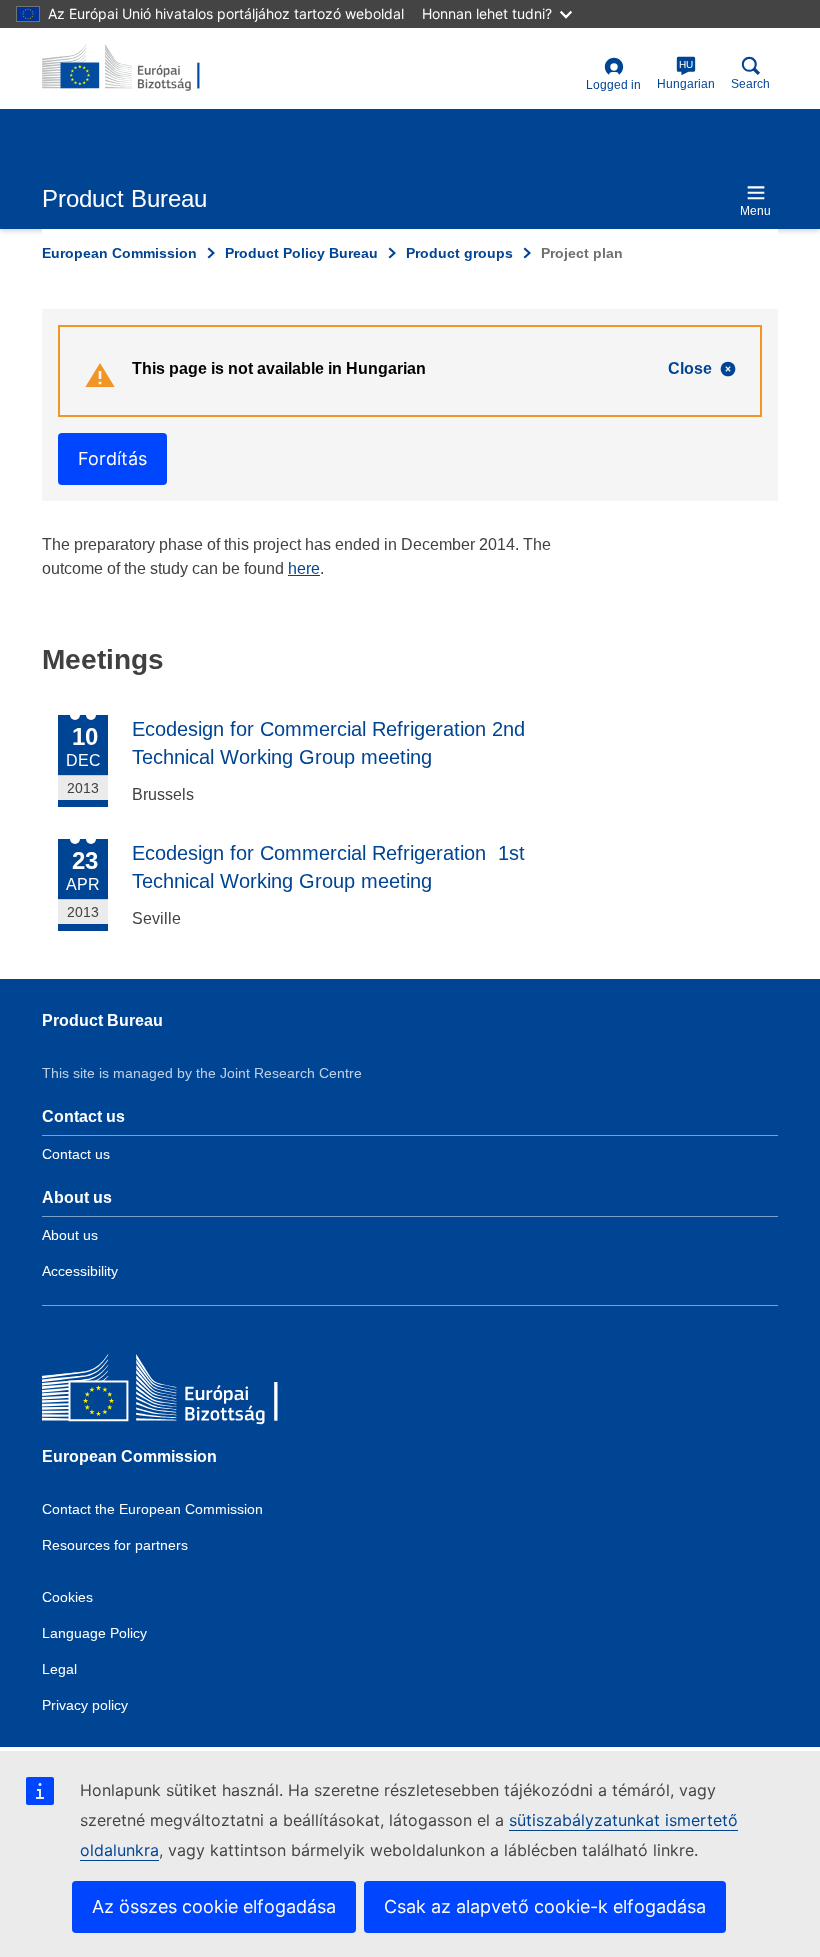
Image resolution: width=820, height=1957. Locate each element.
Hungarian (686, 75)
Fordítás (112, 458)
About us (70, 1235)
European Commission (119, 253)
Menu (755, 211)
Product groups (459, 253)
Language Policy (94, 1633)
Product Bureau (102, 1020)
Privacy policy (85, 1705)
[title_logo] (139, 68)
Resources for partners (115, 1545)
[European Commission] (187, 1392)
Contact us (76, 1154)
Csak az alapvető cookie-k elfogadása (545, 1906)
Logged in (613, 85)
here (304, 568)
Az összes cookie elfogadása (214, 1906)
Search (750, 84)
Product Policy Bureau (301, 253)
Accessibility (80, 1271)
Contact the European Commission (152, 1509)
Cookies (67, 1597)
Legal (59, 1669)
